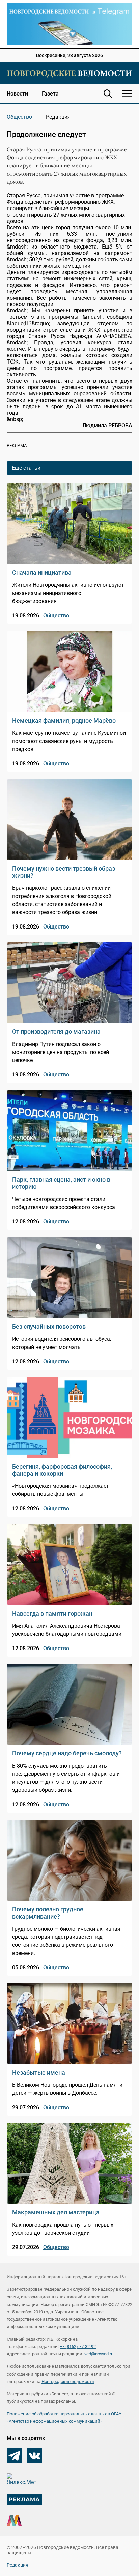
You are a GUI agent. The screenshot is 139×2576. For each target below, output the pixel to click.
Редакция (18, 2565)
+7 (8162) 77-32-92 (78, 2346)
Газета (50, 94)
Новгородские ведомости (68, 2381)
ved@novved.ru (99, 2354)
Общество (19, 117)
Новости (17, 94)
